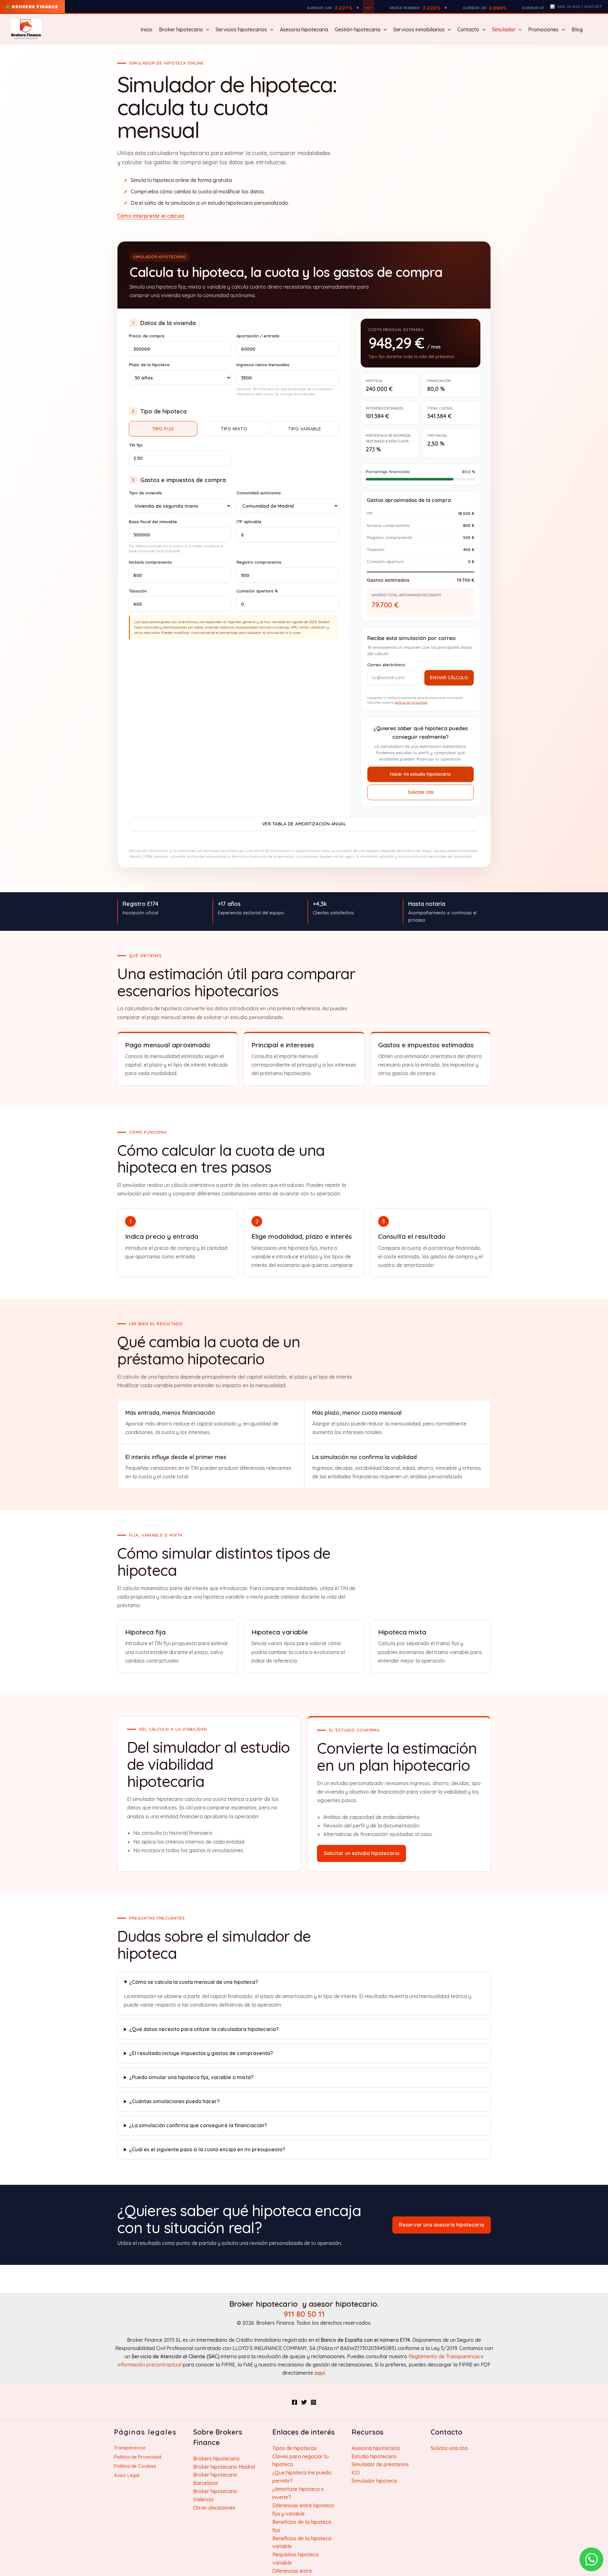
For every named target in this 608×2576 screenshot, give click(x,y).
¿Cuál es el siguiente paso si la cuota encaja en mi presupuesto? (207, 2149)
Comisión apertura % (257, 591)
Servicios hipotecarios (241, 29)
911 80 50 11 (304, 2314)
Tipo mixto (234, 429)
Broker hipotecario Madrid (224, 2467)
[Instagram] (313, 2402)
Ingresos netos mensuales (263, 365)
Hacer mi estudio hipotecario (421, 774)
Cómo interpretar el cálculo (151, 216)
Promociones (543, 29)
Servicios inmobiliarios (419, 29)
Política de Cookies (135, 2466)
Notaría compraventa (150, 562)
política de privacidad (411, 702)
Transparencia (130, 2448)
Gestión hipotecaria (358, 29)
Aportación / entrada (258, 336)
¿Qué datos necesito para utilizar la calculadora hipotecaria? (204, 2029)
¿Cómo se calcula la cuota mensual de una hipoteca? (194, 1982)
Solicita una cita (449, 2448)
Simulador (504, 29)
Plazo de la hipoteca (149, 365)
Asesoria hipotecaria (304, 29)
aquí (320, 2373)
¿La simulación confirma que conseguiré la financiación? (198, 2125)
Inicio (146, 29)
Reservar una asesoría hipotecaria (442, 2225)
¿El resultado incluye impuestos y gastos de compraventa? (201, 2053)
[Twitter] (304, 2402)
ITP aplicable (249, 522)
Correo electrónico (386, 665)
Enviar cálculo (449, 678)
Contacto (468, 29)
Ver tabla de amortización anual (304, 824)
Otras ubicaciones (214, 2508)
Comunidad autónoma (259, 493)
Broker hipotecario (181, 29)
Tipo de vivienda (145, 493)
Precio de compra (147, 336)
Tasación (138, 591)
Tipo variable (305, 429)
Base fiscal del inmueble (153, 522)
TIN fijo (136, 445)
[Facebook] (294, 2402)
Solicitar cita (421, 792)
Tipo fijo (163, 429)
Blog (577, 29)
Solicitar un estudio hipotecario (361, 1853)
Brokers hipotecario (216, 2459)
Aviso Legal (127, 2475)
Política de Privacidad (138, 2457)
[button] (206, 29)
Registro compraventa (259, 562)
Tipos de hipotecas (294, 2448)
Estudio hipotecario (374, 2456)
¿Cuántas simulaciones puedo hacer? (174, 2101)
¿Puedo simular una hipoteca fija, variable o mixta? (191, 2077)
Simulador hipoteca (374, 2481)
